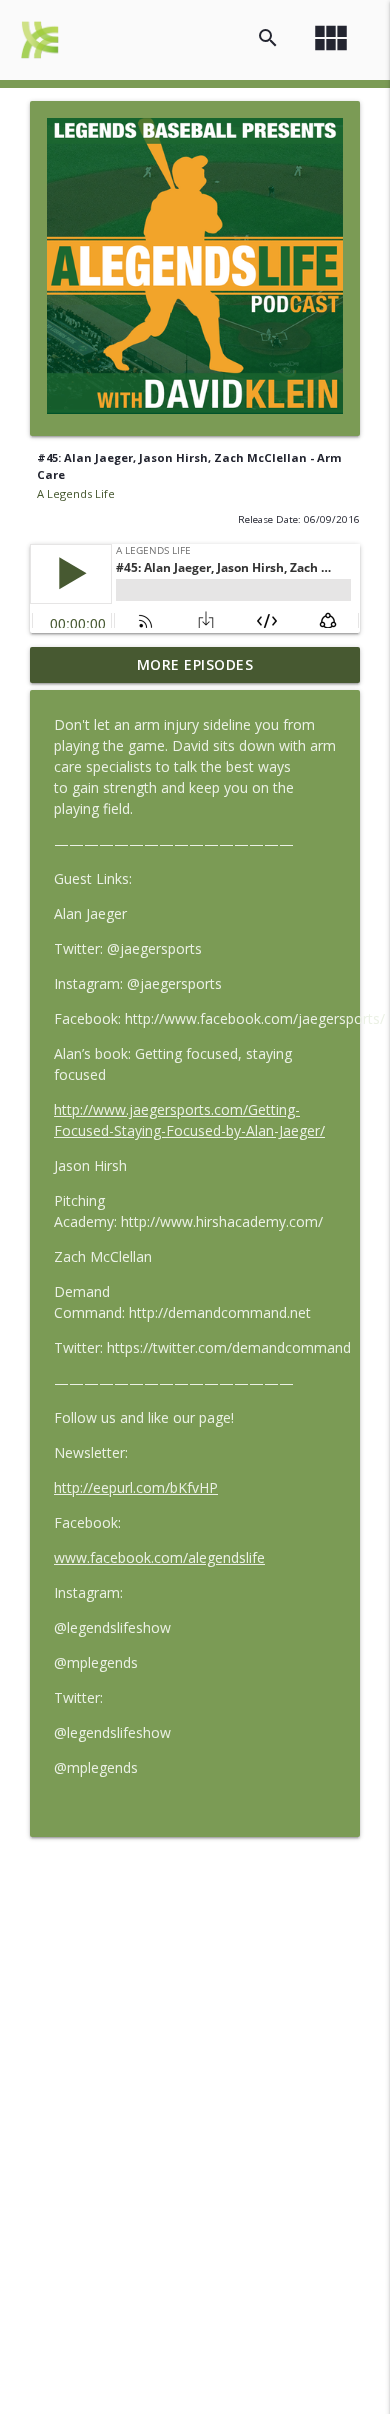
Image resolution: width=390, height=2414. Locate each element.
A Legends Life (76, 493)
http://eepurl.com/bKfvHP (136, 1487)
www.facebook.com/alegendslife (159, 1557)
